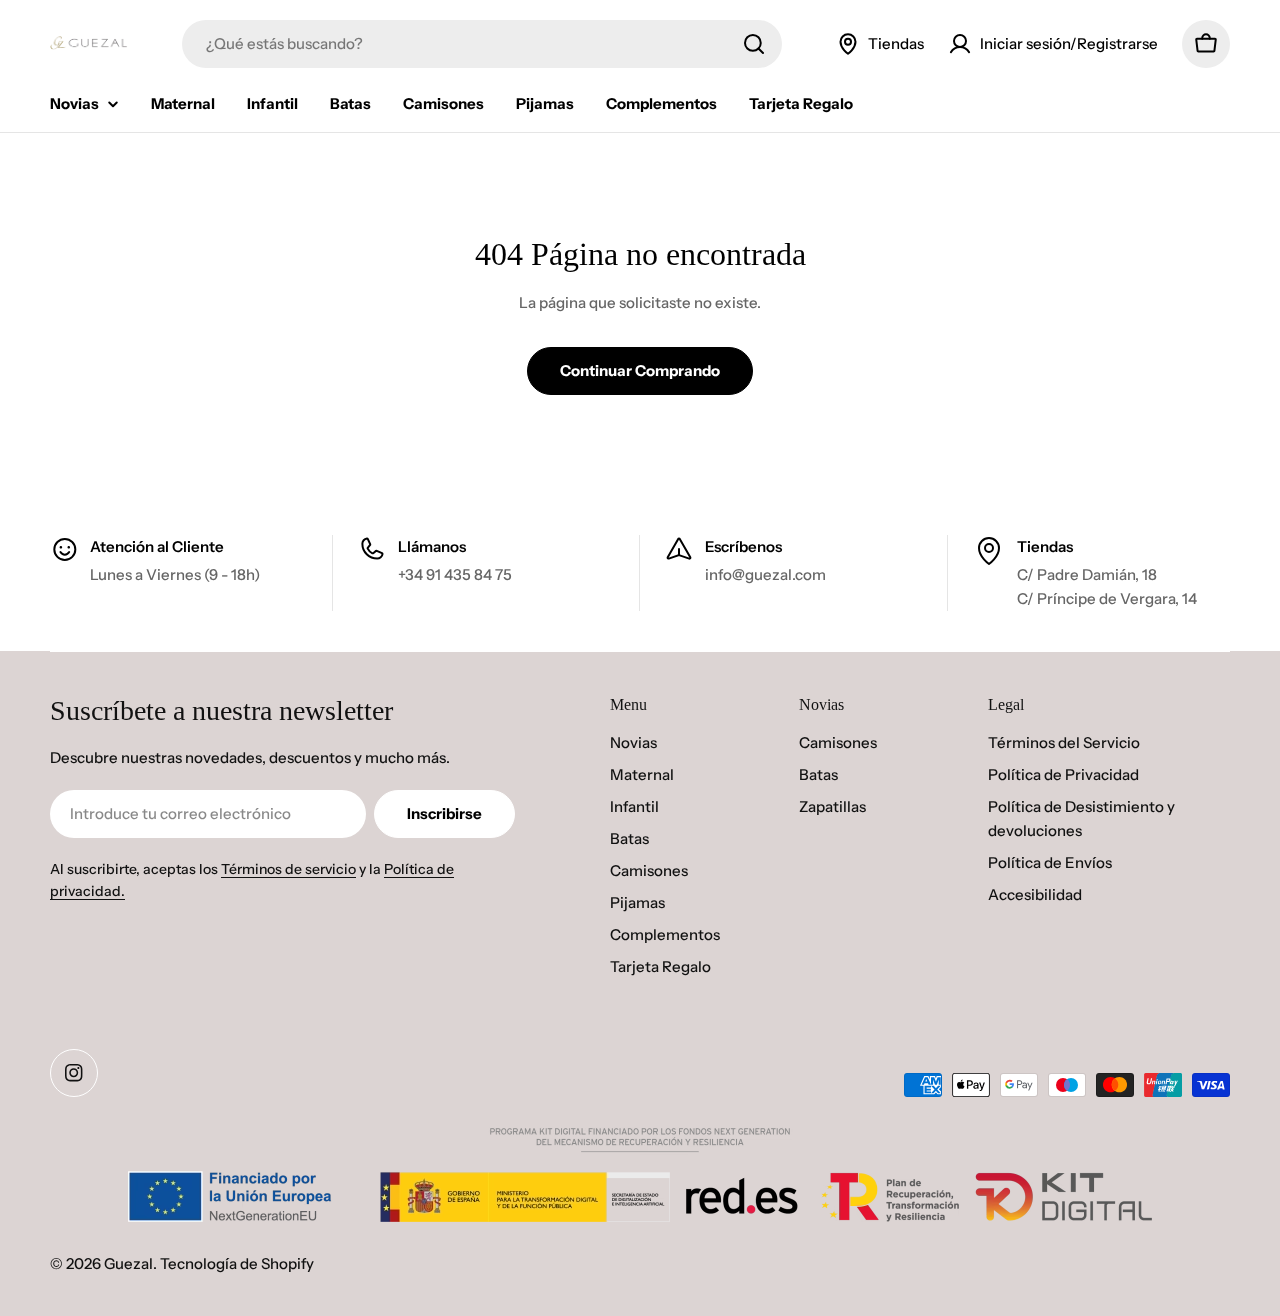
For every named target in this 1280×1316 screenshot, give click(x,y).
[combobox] (482, 44)
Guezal (128, 1263)
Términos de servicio (288, 869)
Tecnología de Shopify (237, 1263)
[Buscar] (754, 44)
